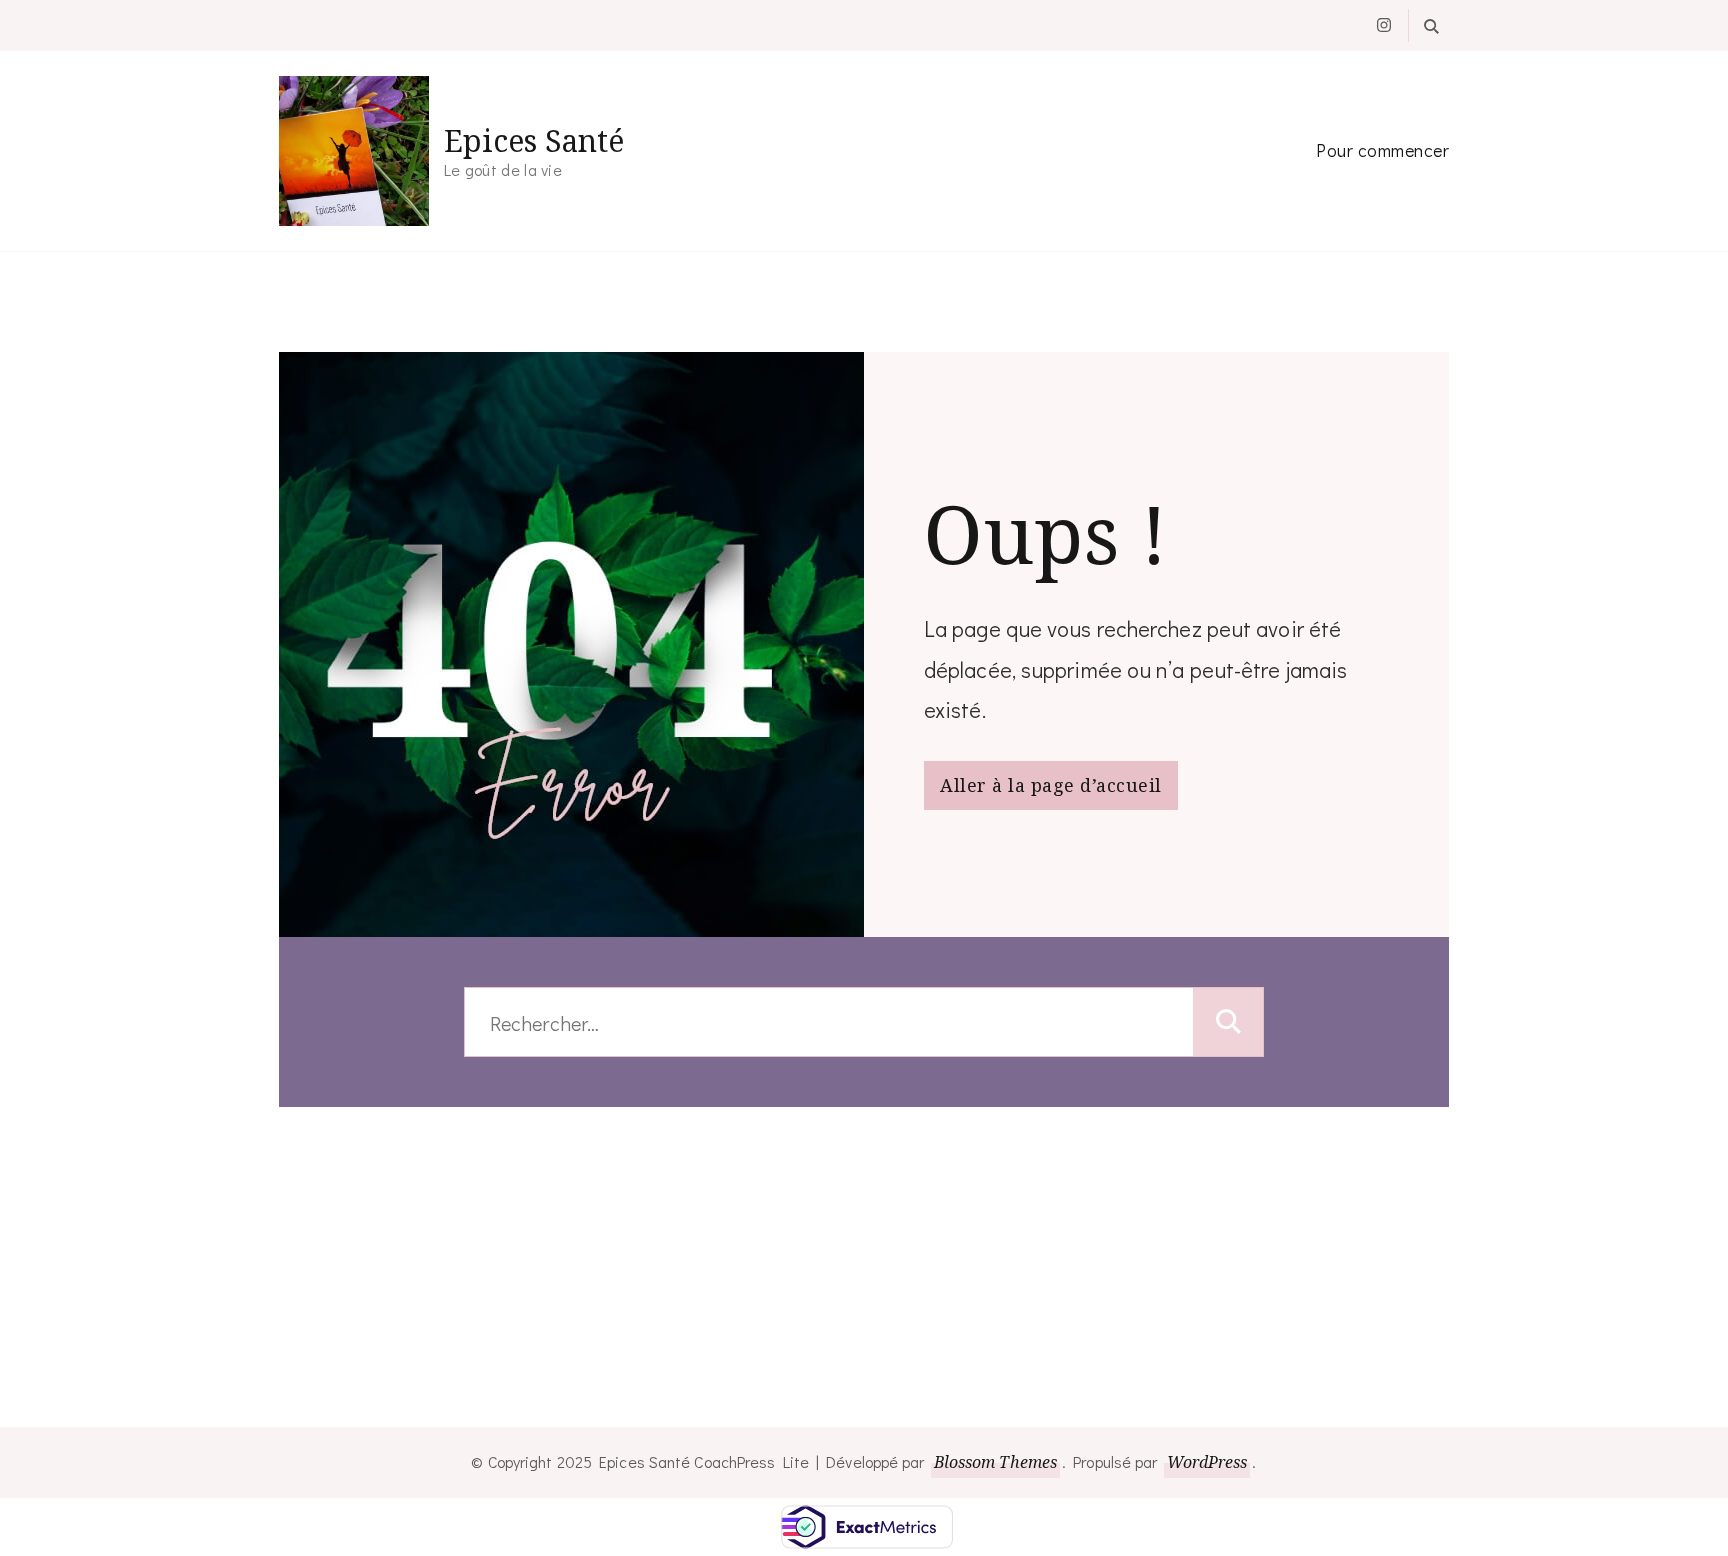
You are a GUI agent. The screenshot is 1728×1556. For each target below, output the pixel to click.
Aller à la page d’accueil (1051, 785)
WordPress (1207, 1462)
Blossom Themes (995, 1462)
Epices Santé (534, 140)
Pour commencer (1382, 150)
